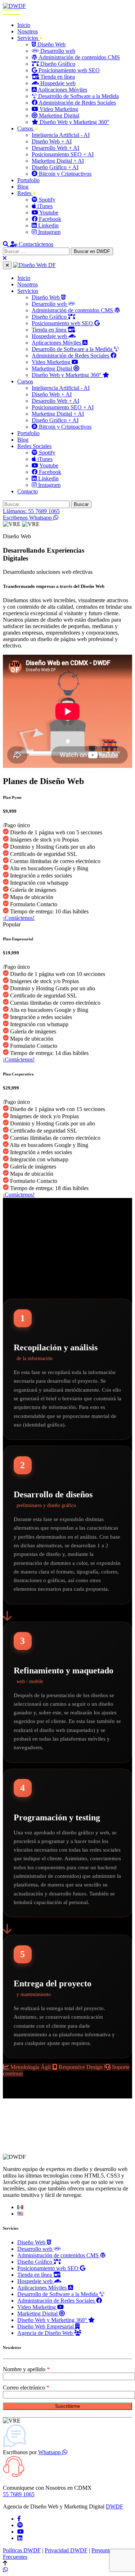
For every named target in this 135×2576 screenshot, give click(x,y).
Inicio (24, 25)
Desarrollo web (57, 51)
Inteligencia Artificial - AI (61, 135)
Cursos (26, 128)
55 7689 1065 (19, 2494)
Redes (25, 193)
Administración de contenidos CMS (79, 57)
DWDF (114, 2506)
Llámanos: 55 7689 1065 (31, 511)
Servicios (28, 38)
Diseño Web (51, 44)
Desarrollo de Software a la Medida (78, 96)
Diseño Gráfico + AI (55, 167)
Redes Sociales (34, 446)
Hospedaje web (57, 83)
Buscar (81, 504)
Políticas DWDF (22, 2550)
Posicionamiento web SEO (68, 70)
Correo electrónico (25, 2388)
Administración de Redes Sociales (77, 103)
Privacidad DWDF (66, 2550)
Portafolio (28, 180)
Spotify (46, 200)
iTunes (44, 206)
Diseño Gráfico (57, 64)
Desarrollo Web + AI (55, 148)
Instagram (49, 232)
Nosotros (28, 31)
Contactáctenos (36, 244)
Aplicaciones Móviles (62, 90)
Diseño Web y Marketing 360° (74, 122)
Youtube (48, 213)
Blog (23, 187)
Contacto (28, 491)
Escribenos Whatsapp (28, 518)
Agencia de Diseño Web (46, 2333)
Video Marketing (58, 109)
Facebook (49, 219)
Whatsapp (50, 2452)
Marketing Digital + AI (58, 161)
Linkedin (48, 225)
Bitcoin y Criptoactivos (64, 174)
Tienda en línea (57, 77)
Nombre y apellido (25, 2369)
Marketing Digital (58, 116)
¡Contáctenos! (19, 918)
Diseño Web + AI (52, 141)
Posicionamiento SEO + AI (63, 154)
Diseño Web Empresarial (46, 2326)
